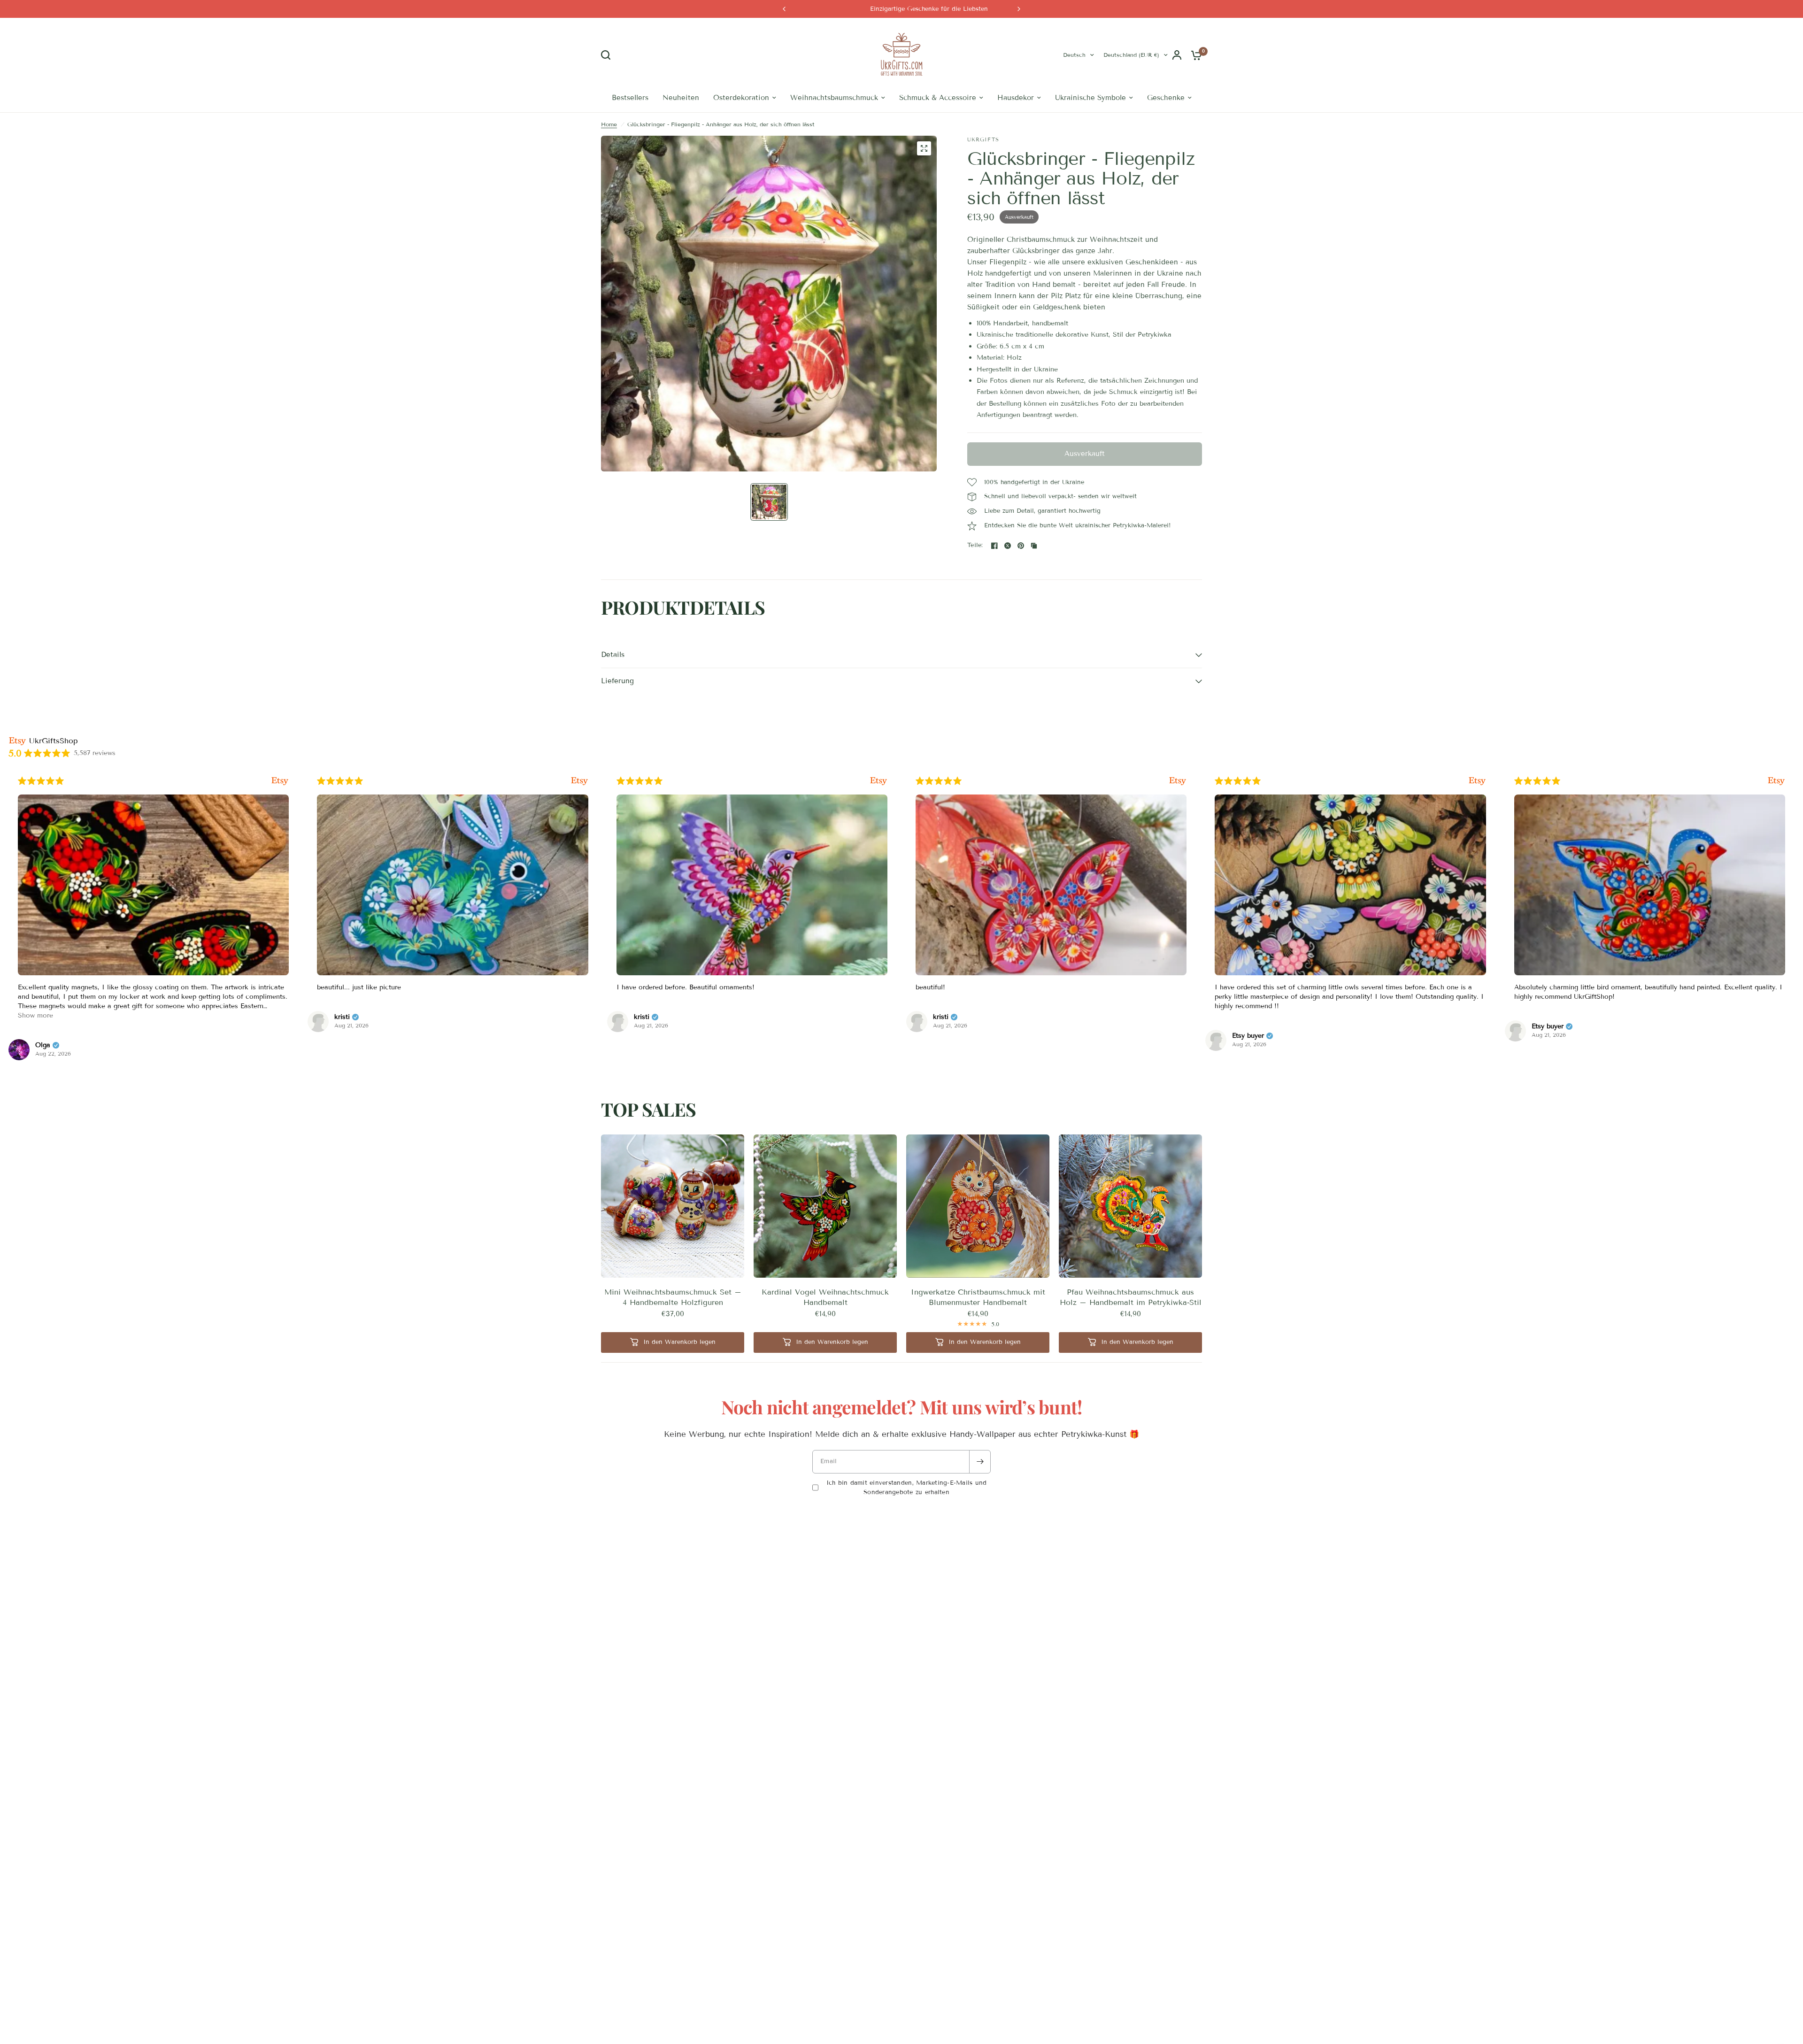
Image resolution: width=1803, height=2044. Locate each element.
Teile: (975, 545)
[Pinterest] (1021, 546)
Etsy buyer (949, 1036)
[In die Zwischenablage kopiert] (1034, 546)
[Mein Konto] (1177, 55)
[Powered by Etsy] (280, 781)
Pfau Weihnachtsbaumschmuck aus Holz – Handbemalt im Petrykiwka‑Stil (1131, 1297)
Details (613, 655)
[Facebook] (994, 546)
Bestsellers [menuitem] (630, 98)
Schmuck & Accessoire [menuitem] (938, 98)
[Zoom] (924, 148)
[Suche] (608, 55)
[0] (1194, 55)
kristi (43, 1017)
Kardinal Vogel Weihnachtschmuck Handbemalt (825, 1297)
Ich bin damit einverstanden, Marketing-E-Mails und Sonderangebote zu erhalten (907, 1488)
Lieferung (617, 681)
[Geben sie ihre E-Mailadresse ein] (980, 1462)
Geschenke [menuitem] (1166, 98)
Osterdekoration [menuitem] (741, 98)
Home (609, 124)
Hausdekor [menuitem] (1016, 98)
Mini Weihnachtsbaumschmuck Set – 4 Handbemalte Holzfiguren (673, 1297)
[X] (1008, 546)
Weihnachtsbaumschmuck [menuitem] (834, 98)
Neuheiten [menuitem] (681, 98)
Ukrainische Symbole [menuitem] (1090, 98)
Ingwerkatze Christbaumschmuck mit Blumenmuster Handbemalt (978, 1297)
